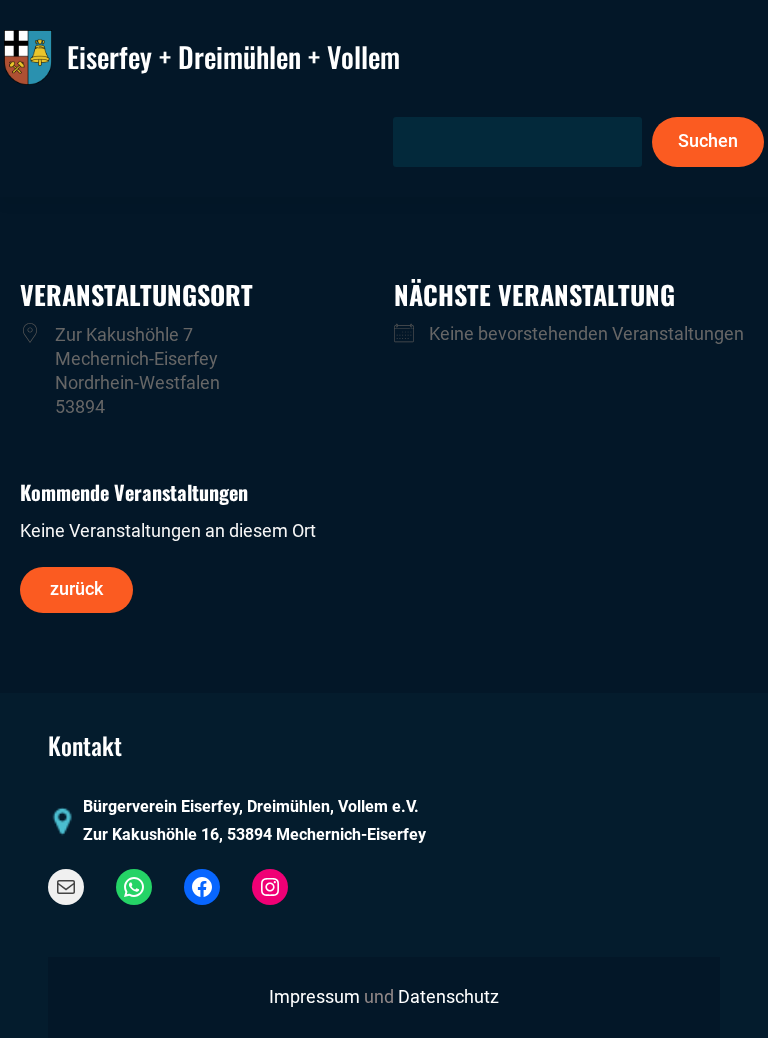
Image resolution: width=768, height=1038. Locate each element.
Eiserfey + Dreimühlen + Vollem (233, 56)
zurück (76, 589)
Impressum (314, 997)
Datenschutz (448, 997)
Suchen (708, 141)
